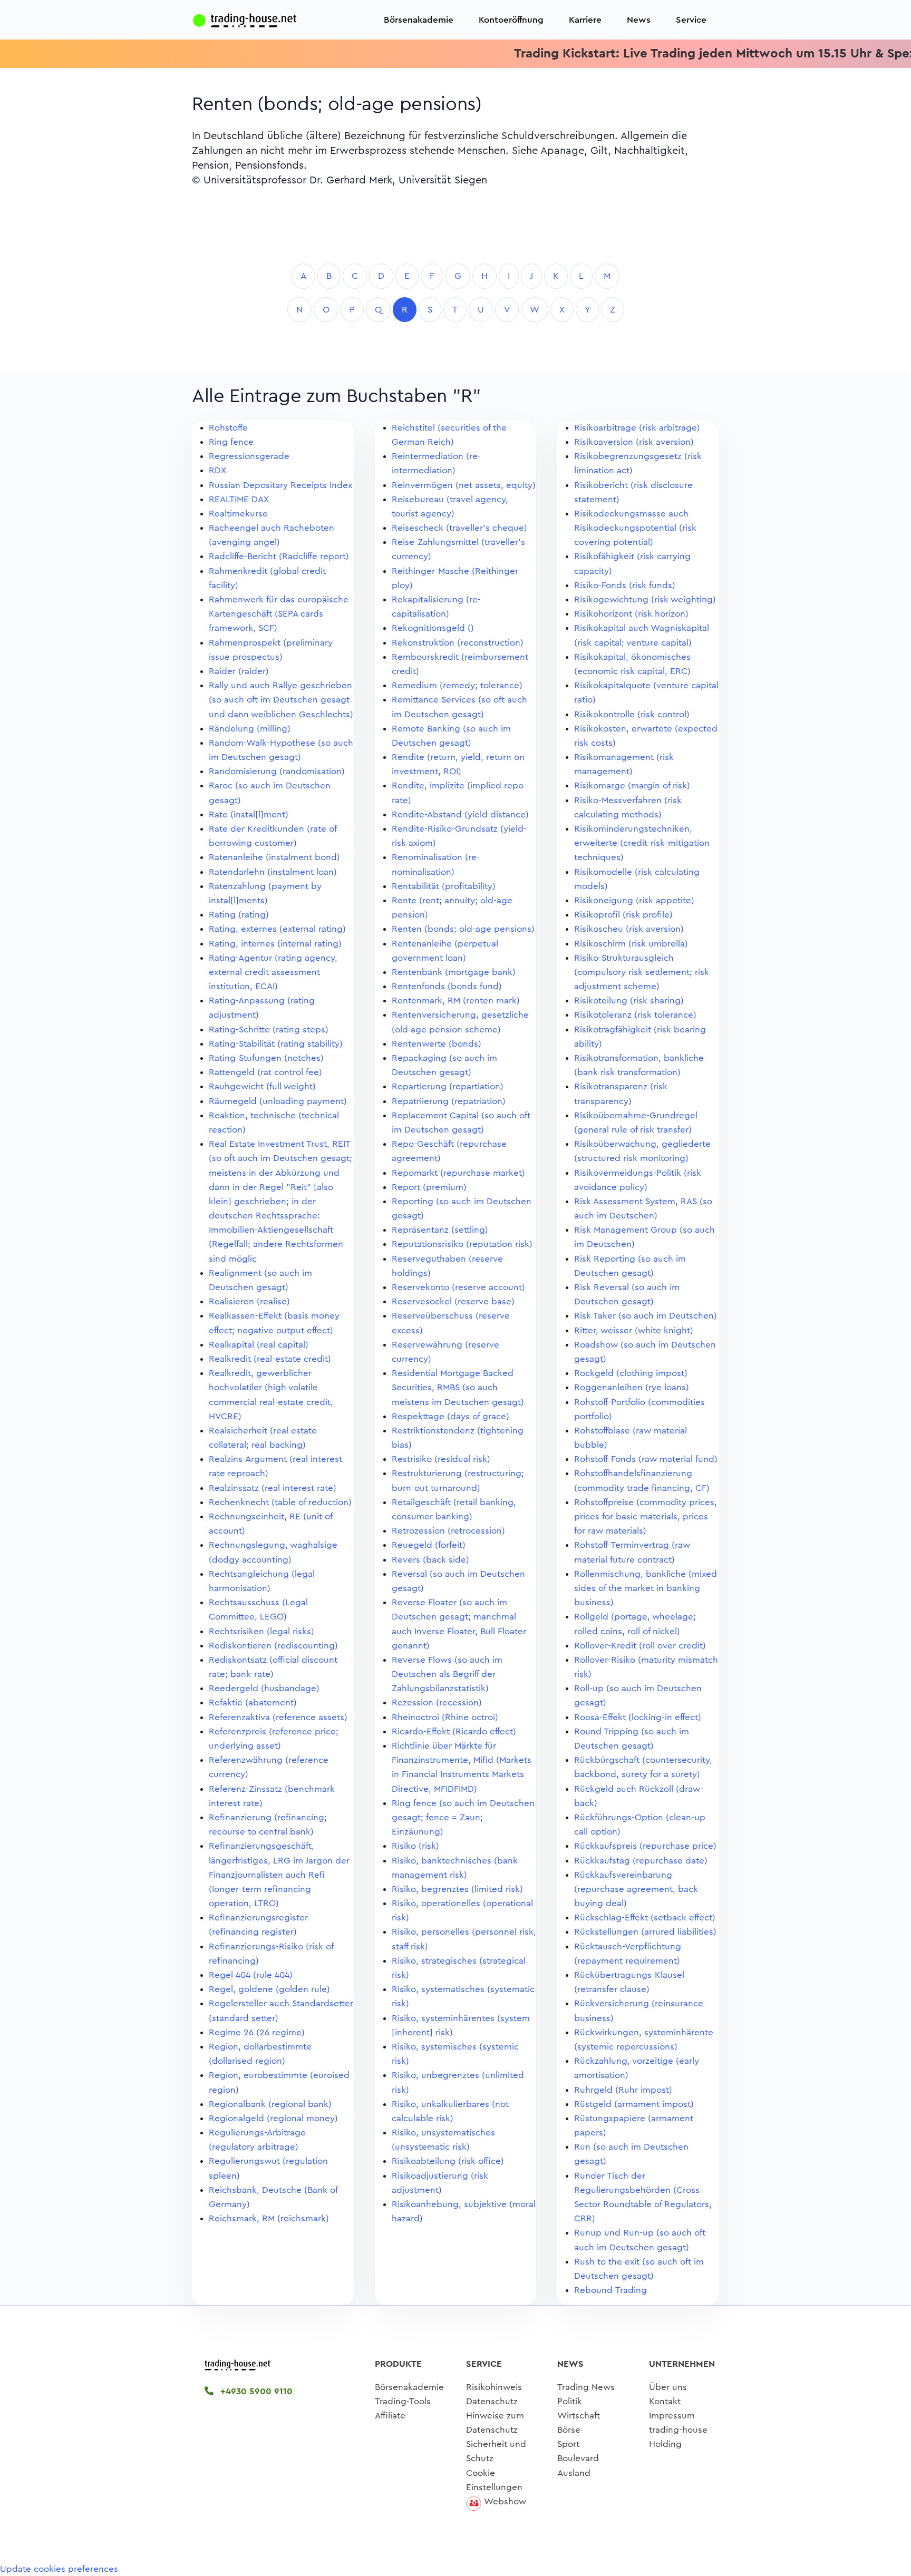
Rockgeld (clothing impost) (631, 1373)
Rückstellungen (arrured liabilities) (645, 1932)
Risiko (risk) (415, 1846)
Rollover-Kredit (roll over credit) (640, 1646)
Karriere (585, 20)
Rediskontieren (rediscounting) (273, 1646)
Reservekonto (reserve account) (458, 1287)
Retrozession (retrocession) (448, 1531)
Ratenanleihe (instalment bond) (274, 857)
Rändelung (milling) (250, 729)
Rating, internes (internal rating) (275, 944)
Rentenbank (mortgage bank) (454, 972)
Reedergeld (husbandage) (264, 1688)
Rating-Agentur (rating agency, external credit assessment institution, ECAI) (273, 972)
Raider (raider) (239, 671)
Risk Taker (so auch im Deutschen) (646, 1316)
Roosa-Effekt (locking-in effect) (638, 1717)
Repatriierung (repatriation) (449, 1101)
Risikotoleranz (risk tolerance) (635, 1015)
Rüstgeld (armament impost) (634, 2104)
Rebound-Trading (610, 2290)
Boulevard (578, 2458)
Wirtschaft (579, 2416)
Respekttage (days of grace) (450, 1416)
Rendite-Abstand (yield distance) (460, 814)
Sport (568, 2444)
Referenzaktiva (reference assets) (278, 1717)
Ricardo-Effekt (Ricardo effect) (454, 1731)
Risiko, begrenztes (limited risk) (457, 1889)
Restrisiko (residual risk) (441, 1459)
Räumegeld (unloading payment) (278, 1101)
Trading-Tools (403, 2401)
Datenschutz (492, 2401)
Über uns (668, 2387)
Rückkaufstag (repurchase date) (641, 1861)
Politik (570, 2401)
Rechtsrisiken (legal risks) (261, 1631)
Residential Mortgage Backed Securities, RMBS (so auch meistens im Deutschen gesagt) (458, 1387)
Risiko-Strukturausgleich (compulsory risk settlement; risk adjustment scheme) (642, 972)
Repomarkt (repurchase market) (458, 1173)
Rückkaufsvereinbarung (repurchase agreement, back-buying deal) (638, 1889)
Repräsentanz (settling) (440, 1230)
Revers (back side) (430, 1560)
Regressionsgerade (249, 456)
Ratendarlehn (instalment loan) (273, 872)
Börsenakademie (419, 20)
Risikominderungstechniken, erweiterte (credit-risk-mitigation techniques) (642, 843)
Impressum (672, 2416)
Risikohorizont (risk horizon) (631, 614)
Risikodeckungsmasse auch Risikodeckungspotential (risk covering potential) (635, 528)
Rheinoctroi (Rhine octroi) (445, 1717)
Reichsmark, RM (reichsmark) (269, 2218)
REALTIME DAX (239, 499)
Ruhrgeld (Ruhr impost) (623, 2090)
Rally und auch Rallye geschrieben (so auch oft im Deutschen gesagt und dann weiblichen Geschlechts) (281, 700)
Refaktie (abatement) (253, 1702)
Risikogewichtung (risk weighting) (645, 599)
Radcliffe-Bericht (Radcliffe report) (279, 556)
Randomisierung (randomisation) (277, 771)
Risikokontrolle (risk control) (632, 714)
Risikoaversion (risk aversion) (634, 442)
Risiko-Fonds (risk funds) (625, 585)
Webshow (505, 2501)
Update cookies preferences (59, 2569)
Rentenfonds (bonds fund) (447, 986)
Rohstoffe (228, 428)
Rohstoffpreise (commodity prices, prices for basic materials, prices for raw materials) (646, 1516)
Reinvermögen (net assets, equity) (464, 485)
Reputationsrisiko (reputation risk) (462, 1244)
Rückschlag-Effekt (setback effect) (645, 1918)
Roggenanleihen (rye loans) (632, 1387)
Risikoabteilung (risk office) (448, 2161)
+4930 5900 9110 (255, 2391)
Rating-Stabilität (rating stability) (276, 1044)
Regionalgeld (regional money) (273, 2118)
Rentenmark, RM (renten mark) (456, 1001)
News (639, 20)
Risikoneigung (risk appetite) (634, 900)
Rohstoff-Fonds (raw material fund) (646, 1459)
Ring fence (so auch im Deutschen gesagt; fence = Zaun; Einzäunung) (463, 1817)
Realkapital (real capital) (259, 1345)
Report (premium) (429, 1187)
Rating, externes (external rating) (277, 929)
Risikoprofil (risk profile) (623, 915)
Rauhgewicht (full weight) (262, 1086)
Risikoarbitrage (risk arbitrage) (637, 428)
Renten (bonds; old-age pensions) (463, 929)
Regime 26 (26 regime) (257, 2032)
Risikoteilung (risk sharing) (629, 1001)
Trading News (586, 2387)
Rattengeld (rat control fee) (265, 1072)
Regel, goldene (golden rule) (269, 1989)
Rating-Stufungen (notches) (266, 1058)
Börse (569, 2430)
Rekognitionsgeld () (433, 628)
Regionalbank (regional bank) (270, 2104)
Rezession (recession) (437, 1702)
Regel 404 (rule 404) (251, 1975)
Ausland (574, 2473)
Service (691, 20)
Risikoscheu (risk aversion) (629, 929)
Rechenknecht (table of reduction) (280, 1502)
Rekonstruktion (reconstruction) (458, 643)
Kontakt (665, 2401)
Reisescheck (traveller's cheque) (459, 528)
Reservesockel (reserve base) (453, 1301)
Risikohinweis (494, 2387)
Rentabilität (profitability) (444, 886)
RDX (217, 470)
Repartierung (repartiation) (448, 1086)
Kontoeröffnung (511, 20)
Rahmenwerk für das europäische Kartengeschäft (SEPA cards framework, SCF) (279, 614)
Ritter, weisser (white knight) (634, 1330)
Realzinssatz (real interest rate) (273, 1488)
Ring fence (231, 442)
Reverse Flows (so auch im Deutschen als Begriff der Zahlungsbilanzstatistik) (447, 1674)
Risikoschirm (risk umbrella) (631, 944)
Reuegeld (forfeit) (429, 1545)
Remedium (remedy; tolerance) (457, 685)
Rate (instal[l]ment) (249, 814)
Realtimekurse (238, 514)
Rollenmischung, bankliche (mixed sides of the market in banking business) (646, 1588)
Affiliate (390, 2416)
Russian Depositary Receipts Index (280, 485)
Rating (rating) (239, 915)
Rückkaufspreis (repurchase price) (645, 1846)
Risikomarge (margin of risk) (632, 786)
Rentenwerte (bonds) (437, 1044)
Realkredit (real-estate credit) (270, 1359)
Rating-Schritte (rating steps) (269, 1030)
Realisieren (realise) (249, 1301)
